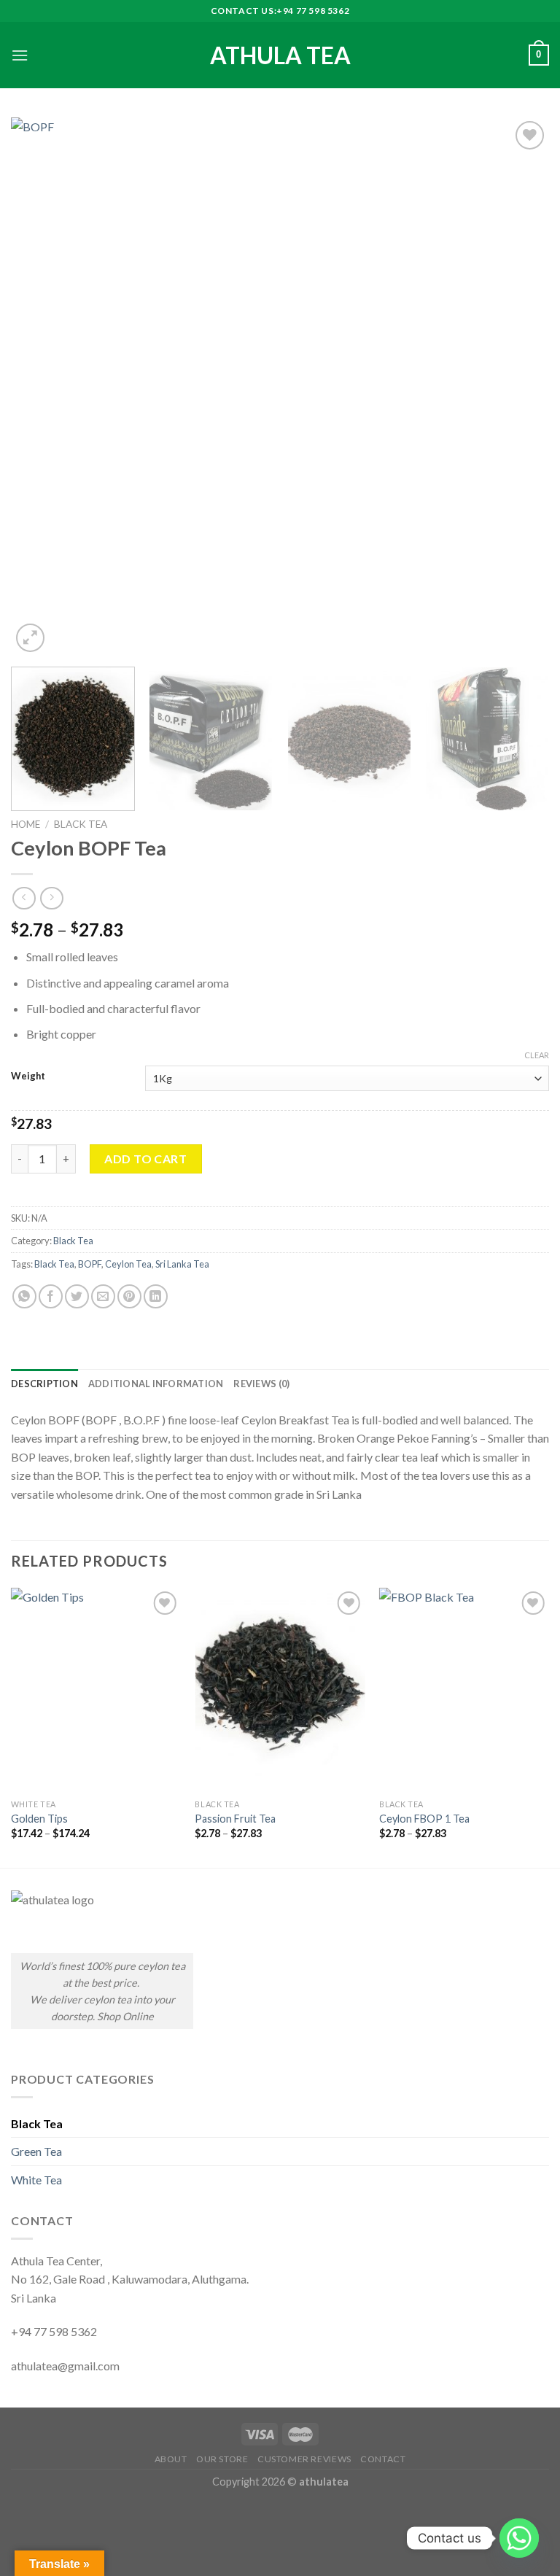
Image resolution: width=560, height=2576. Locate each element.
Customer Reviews (304, 2459)
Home (26, 824)
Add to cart (145, 1159)
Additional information (156, 1384)
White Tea (36, 2180)
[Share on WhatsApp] (24, 1296)
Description (44, 1384)
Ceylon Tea (128, 1264)
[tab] (44, 1384)
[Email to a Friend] (103, 1296)
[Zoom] (30, 638)
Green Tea (36, 2151)
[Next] (520, 387)
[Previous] (40, 387)
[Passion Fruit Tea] (280, 1689)
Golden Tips (39, 1819)
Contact (383, 2459)
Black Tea (81, 824)
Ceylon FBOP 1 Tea (424, 1819)
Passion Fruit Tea (235, 1819)
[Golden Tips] (96, 1689)
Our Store (222, 2459)
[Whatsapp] (519, 2538)
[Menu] (20, 55)
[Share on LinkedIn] (156, 1296)
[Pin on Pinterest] (129, 1296)
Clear (537, 1055)
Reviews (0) (261, 1384)
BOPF (90, 1264)
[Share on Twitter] (77, 1296)
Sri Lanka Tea (182, 1264)
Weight (28, 1076)
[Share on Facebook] (51, 1296)
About (171, 2459)
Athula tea (280, 55)
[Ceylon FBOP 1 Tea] (464, 1689)
